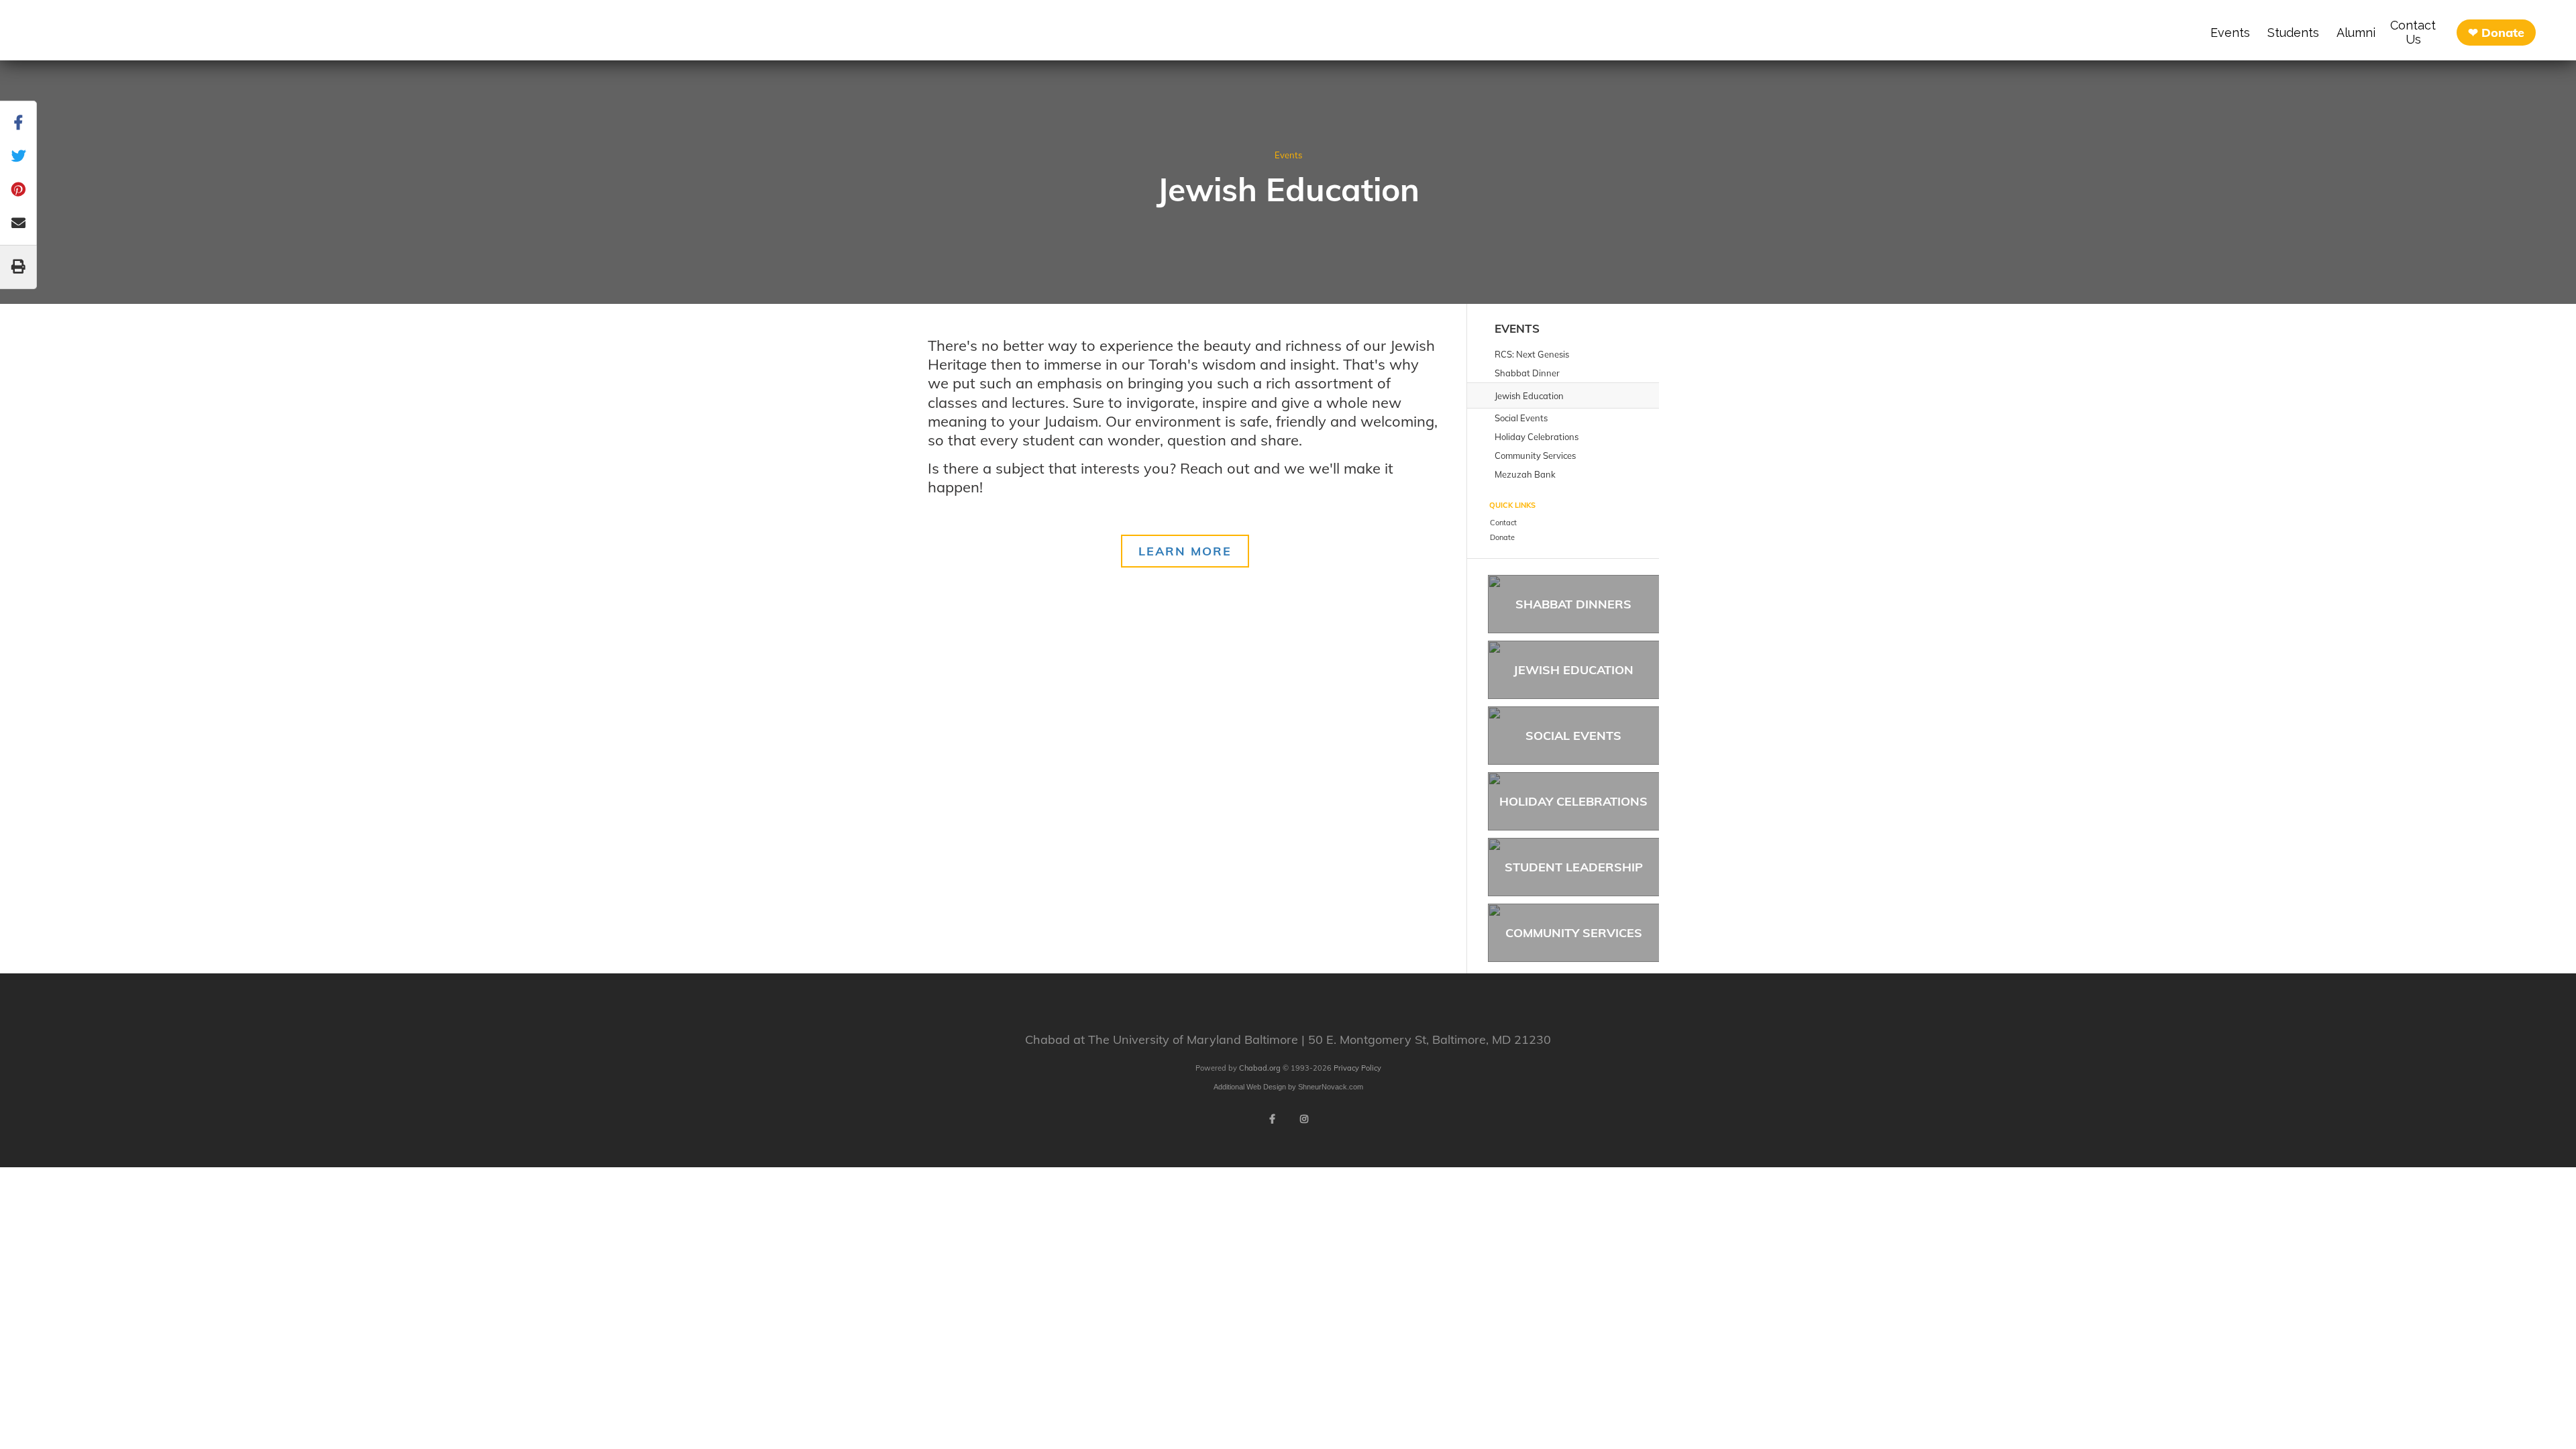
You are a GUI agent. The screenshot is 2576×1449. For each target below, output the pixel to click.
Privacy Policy (1357, 1068)
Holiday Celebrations (1573, 801)
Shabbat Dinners (1573, 604)
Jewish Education (1573, 670)
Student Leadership (1574, 867)
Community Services (1574, 933)
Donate (2503, 33)
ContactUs (2413, 32)
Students (2293, 33)
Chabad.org (1260, 1068)
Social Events (1573, 736)
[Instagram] (1304, 1119)
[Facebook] (1272, 1119)
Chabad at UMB (136, 34)
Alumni (2356, 33)
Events (2230, 33)
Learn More (1185, 551)
